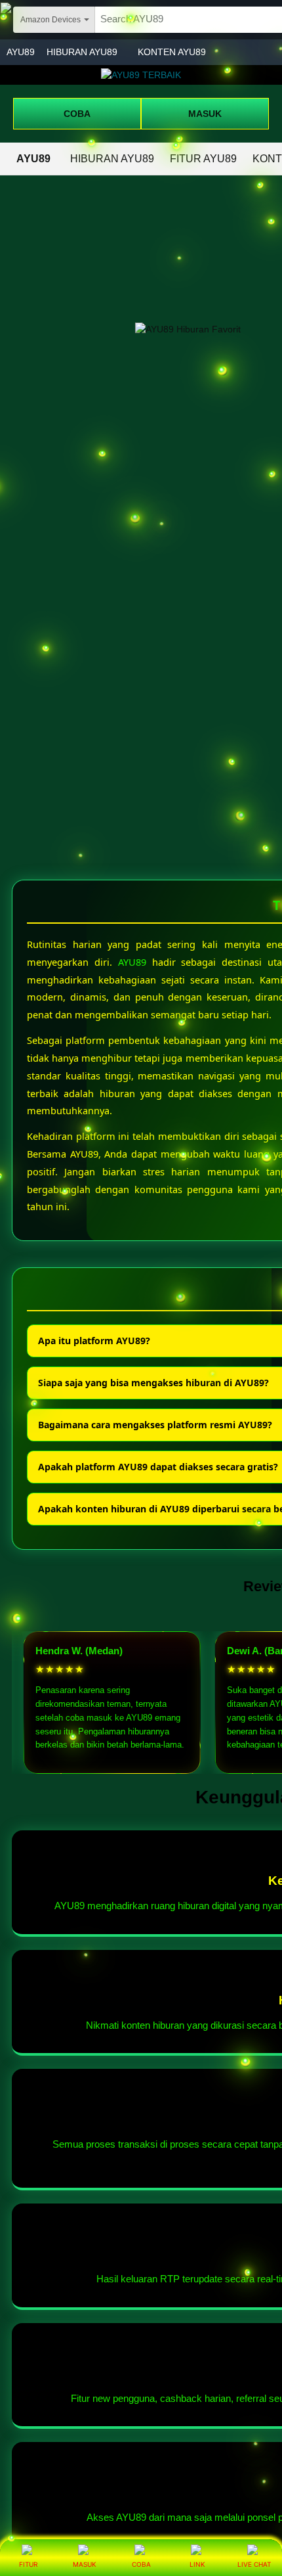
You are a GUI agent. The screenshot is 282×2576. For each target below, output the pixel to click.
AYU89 (21, 52)
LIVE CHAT (254, 2564)
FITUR (28, 2564)
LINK (197, 2564)
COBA (77, 114)
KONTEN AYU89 (172, 52)
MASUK (205, 114)
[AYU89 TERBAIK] (141, 75)
